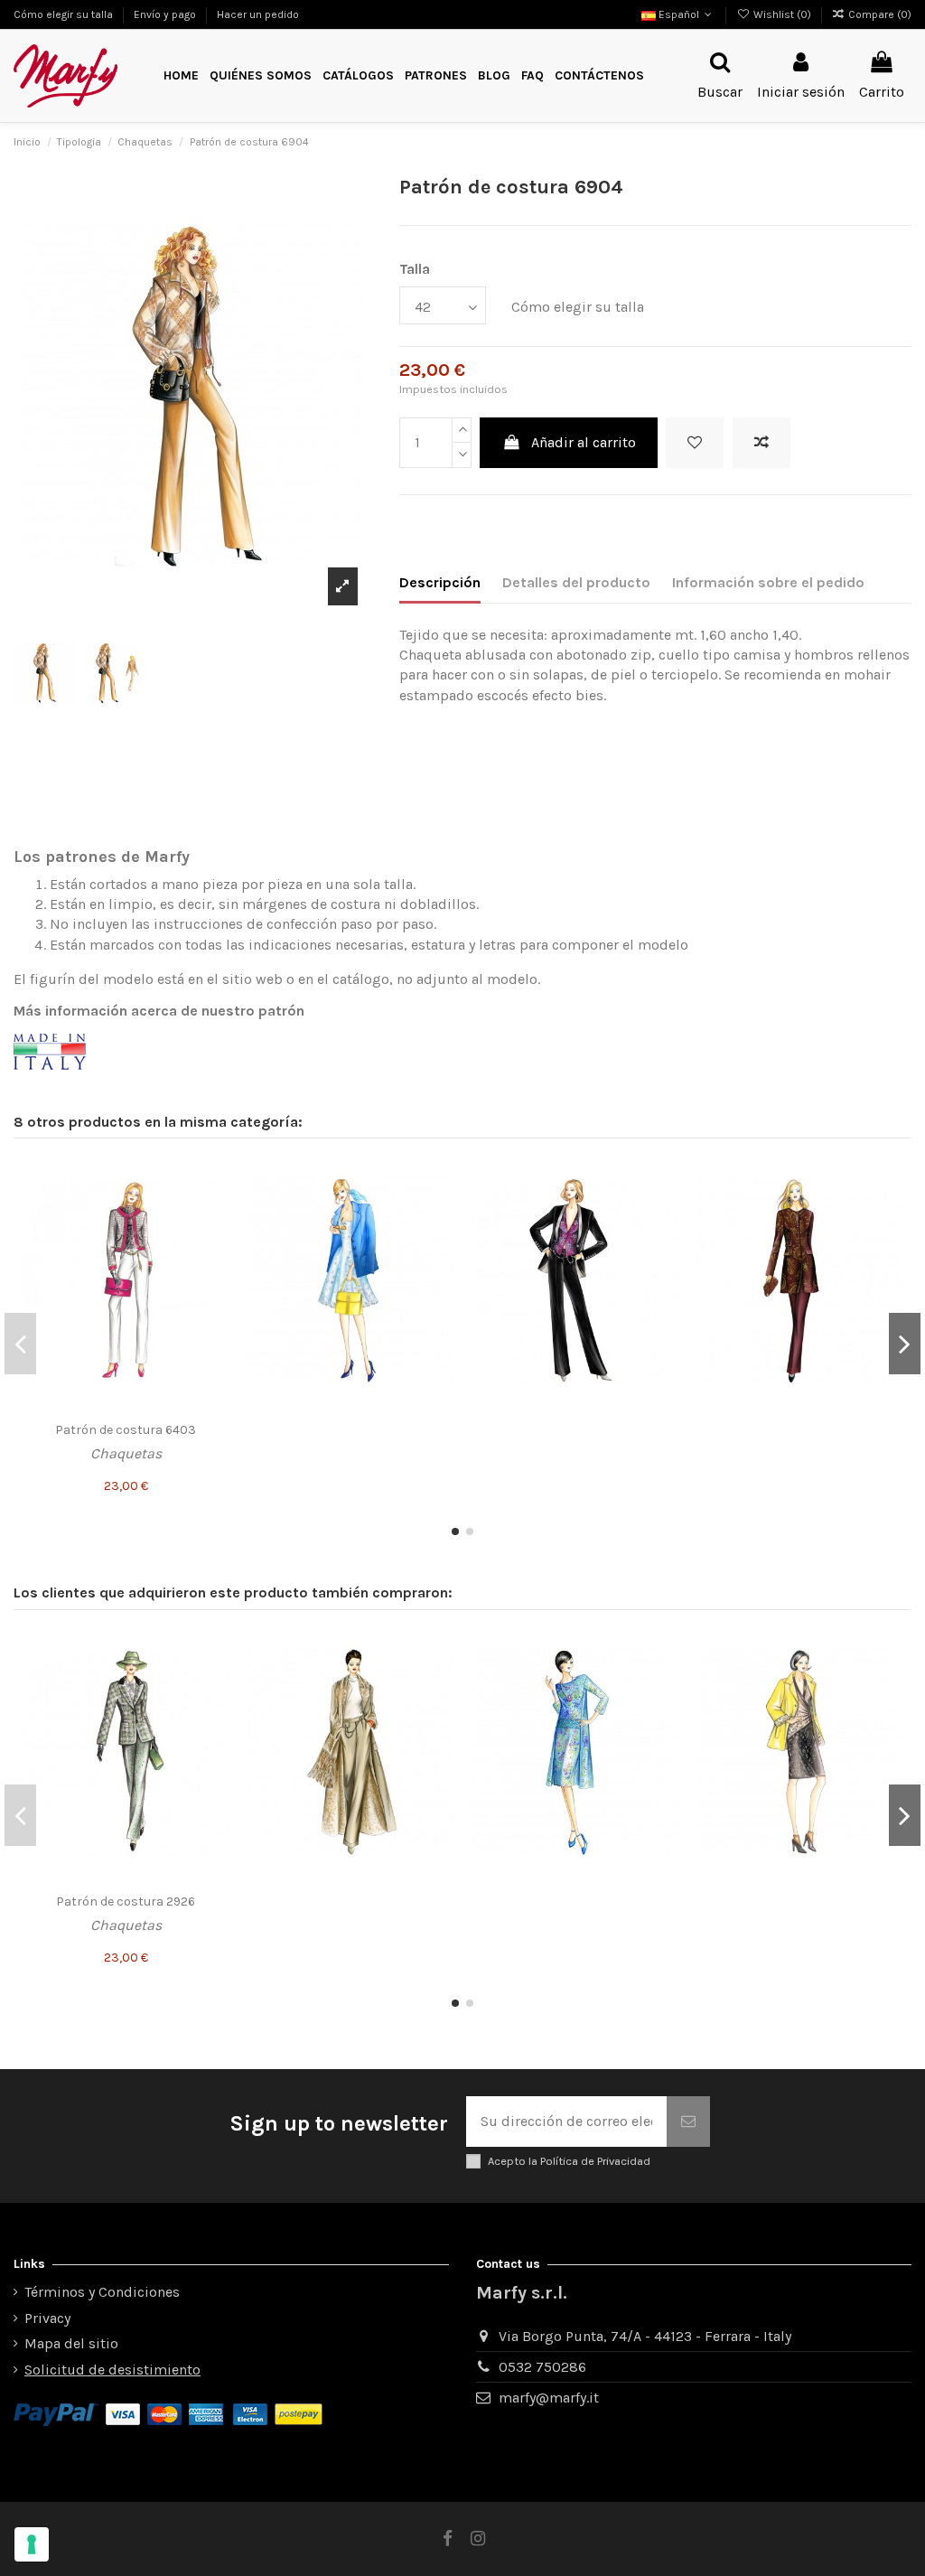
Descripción (440, 582)
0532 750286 (542, 2367)
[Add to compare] (761, 443)
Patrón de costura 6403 (126, 1430)
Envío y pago (166, 14)
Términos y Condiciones (102, 2292)
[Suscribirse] (688, 2122)
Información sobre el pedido (768, 582)
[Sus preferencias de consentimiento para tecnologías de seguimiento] (32, 2544)
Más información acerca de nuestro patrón (159, 1011)
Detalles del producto (576, 582)
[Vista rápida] (215, 1243)
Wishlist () (782, 14)
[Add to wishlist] (695, 443)
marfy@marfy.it (549, 2398)
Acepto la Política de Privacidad (569, 2161)
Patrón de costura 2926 (126, 1902)
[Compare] (215, 1210)
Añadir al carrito (584, 442)
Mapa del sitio (71, 2343)
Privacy (47, 2318)
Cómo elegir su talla (65, 14)
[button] (436, 76)
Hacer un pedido (258, 14)
